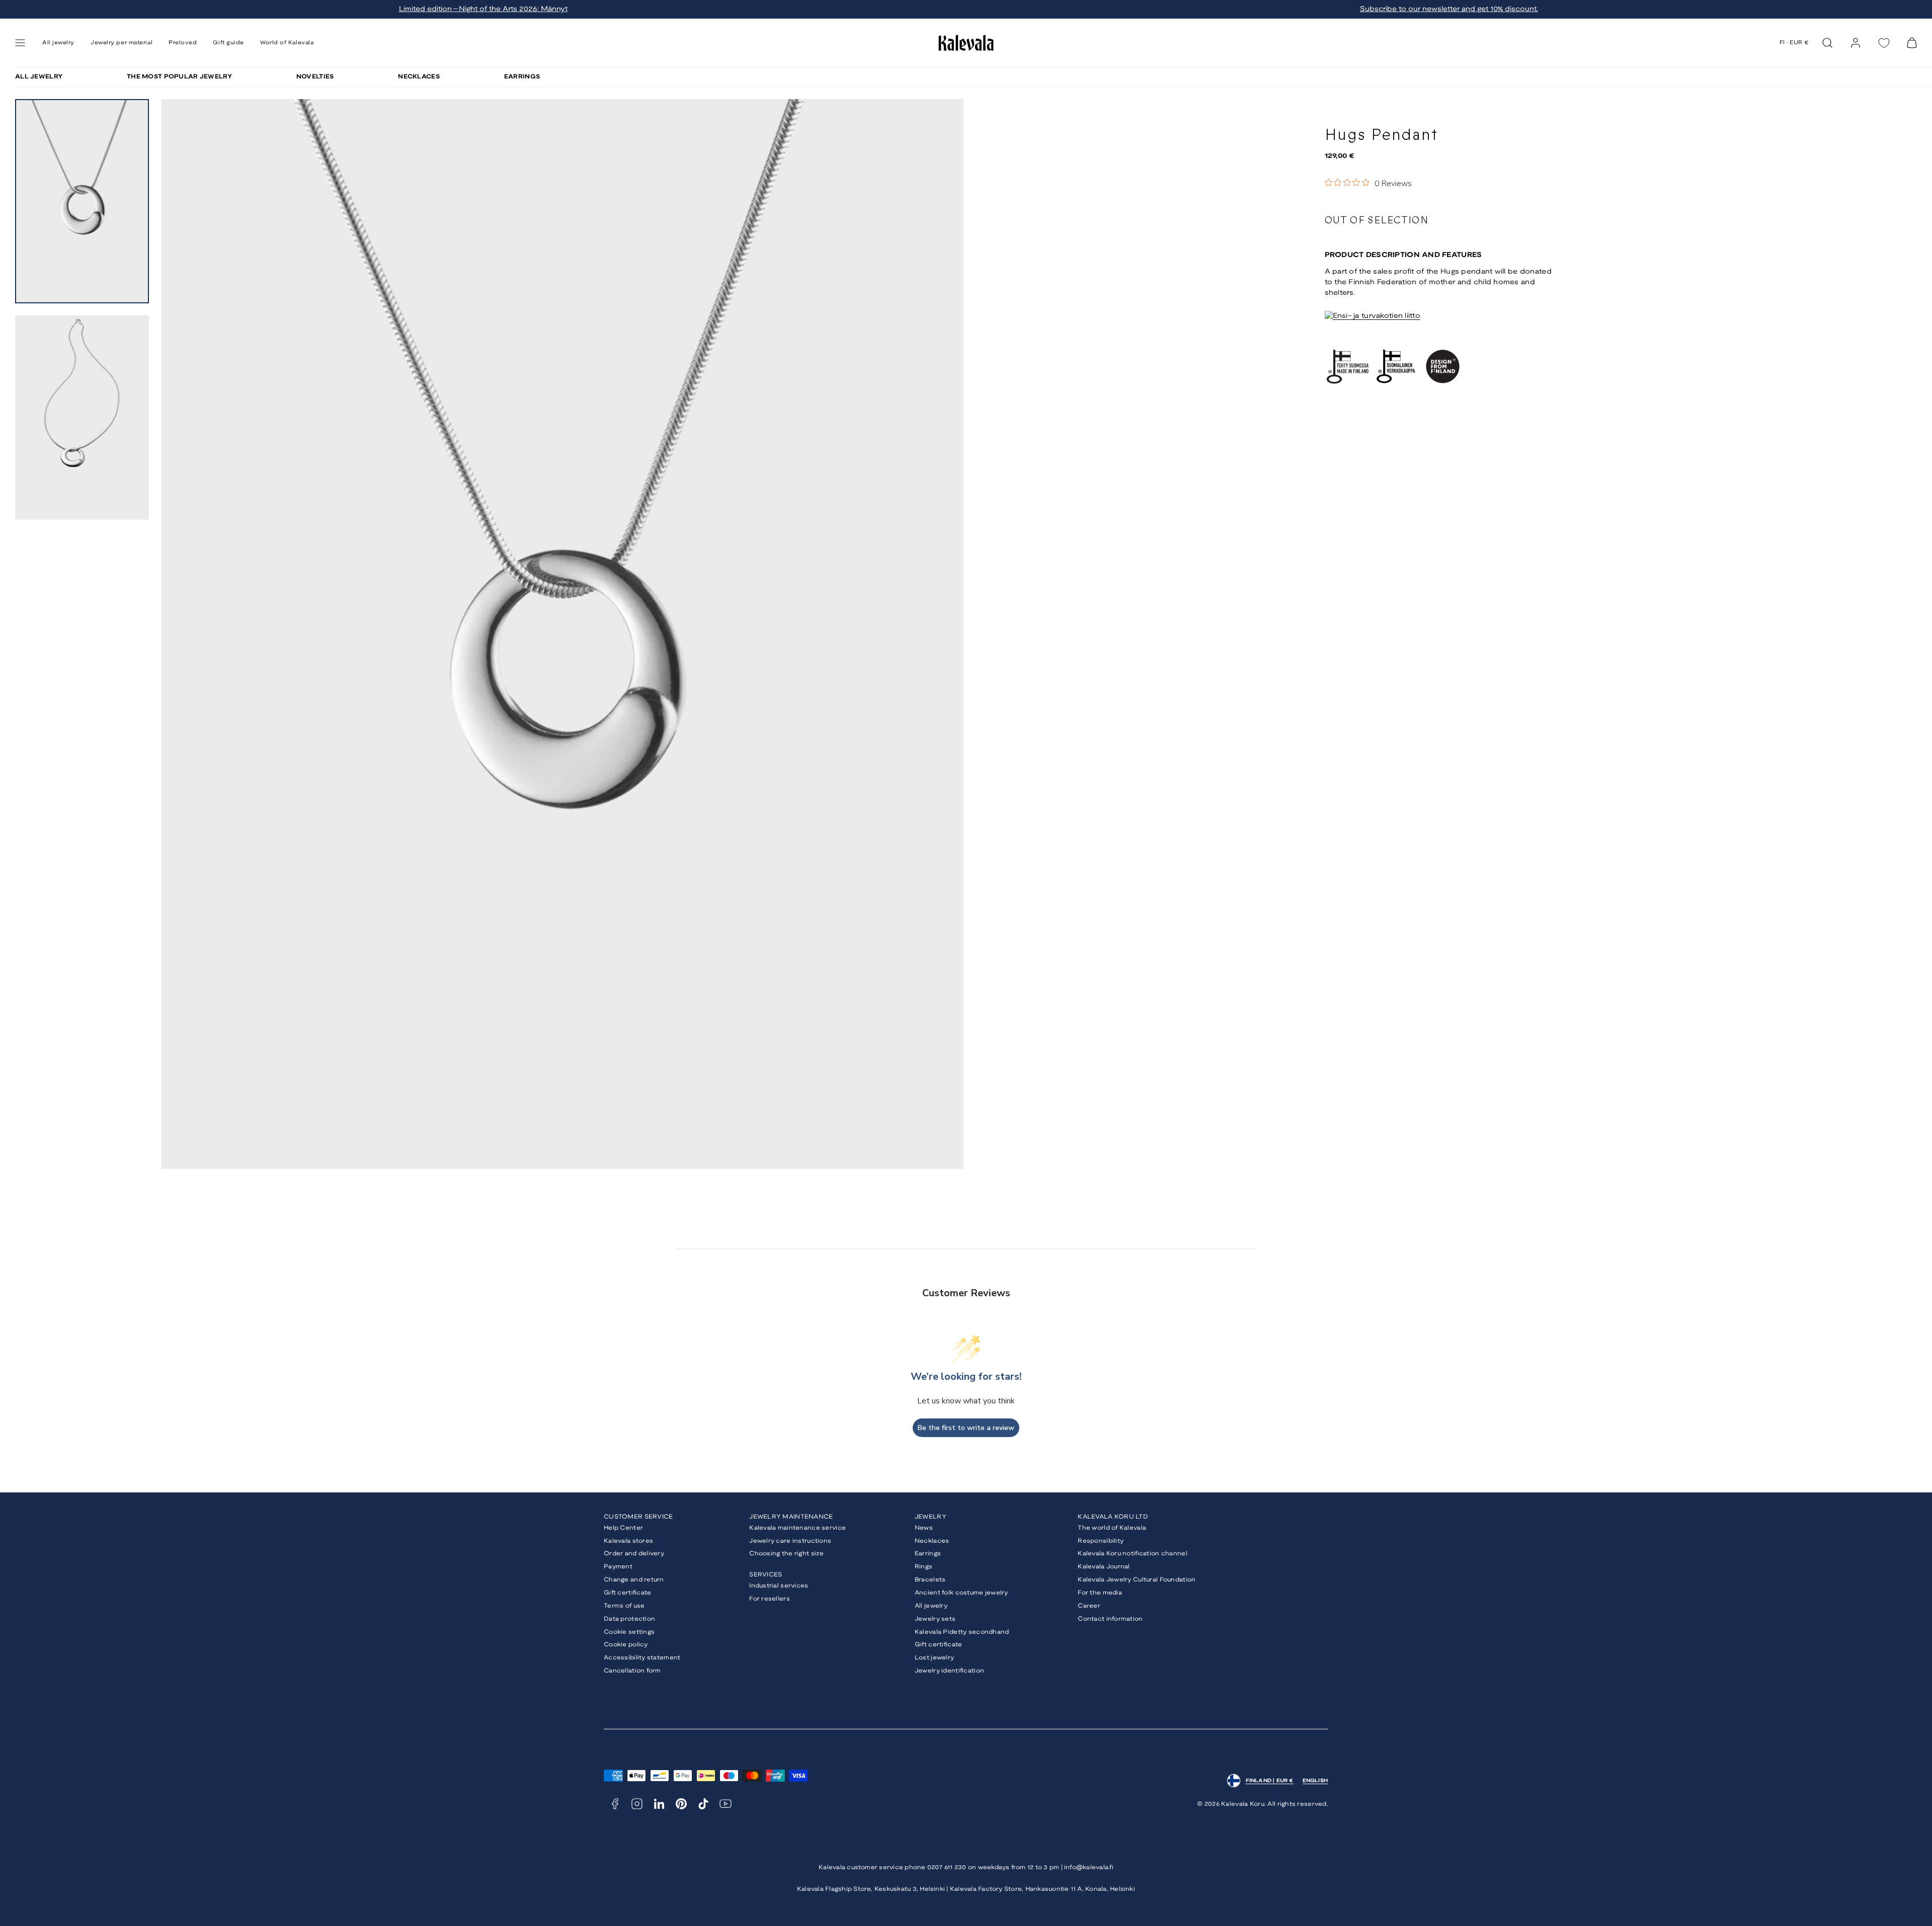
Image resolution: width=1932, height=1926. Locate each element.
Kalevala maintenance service (797, 1528)
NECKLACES (419, 77)
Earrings (928, 1554)
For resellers (770, 1599)
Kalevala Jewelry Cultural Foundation (1137, 1580)
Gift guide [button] (228, 43)
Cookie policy (626, 1645)
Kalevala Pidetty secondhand (962, 1632)
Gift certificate (627, 1593)
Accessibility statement (642, 1658)
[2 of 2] (82, 417)
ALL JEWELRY (39, 77)
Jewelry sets (935, 1619)
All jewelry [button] (58, 43)
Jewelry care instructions (790, 1541)
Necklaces (932, 1541)
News (924, 1528)
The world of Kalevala (1112, 1528)
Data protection (629, 1619)
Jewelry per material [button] (122, 43)
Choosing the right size (786, 1554)
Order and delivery (634, 1554)
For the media (1100, 1593)
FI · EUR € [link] (1794, 43)
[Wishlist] (1884, 43)
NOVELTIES (315, 77)
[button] (20, 43)
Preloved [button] (183, 43)
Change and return (634, 1580)
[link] (1856, 43)
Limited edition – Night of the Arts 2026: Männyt (483, 9)
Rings (923, 1567)
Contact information (1110, 1619)
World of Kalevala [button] (287, 43)
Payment (618, 1567)
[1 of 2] (82, 201)
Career (1089, 1606)
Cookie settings (629, 1632)
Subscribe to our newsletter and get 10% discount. (1449, 9)
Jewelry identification (949, 1671)
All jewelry (931, 1606)
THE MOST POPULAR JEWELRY (179, 77)
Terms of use (624, 1606)
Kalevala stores (628, 1541)
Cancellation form (632, 1671)
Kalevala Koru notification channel (1133, 1554)
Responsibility (1101, 1541)
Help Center (623, 1528)
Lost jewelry (934, 1658)
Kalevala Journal (1104, 1567)
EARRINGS (522, 77)
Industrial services (779, 1586)
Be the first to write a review (966, 1428)
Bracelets (930, 1580)
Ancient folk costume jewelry (961, 1593)
